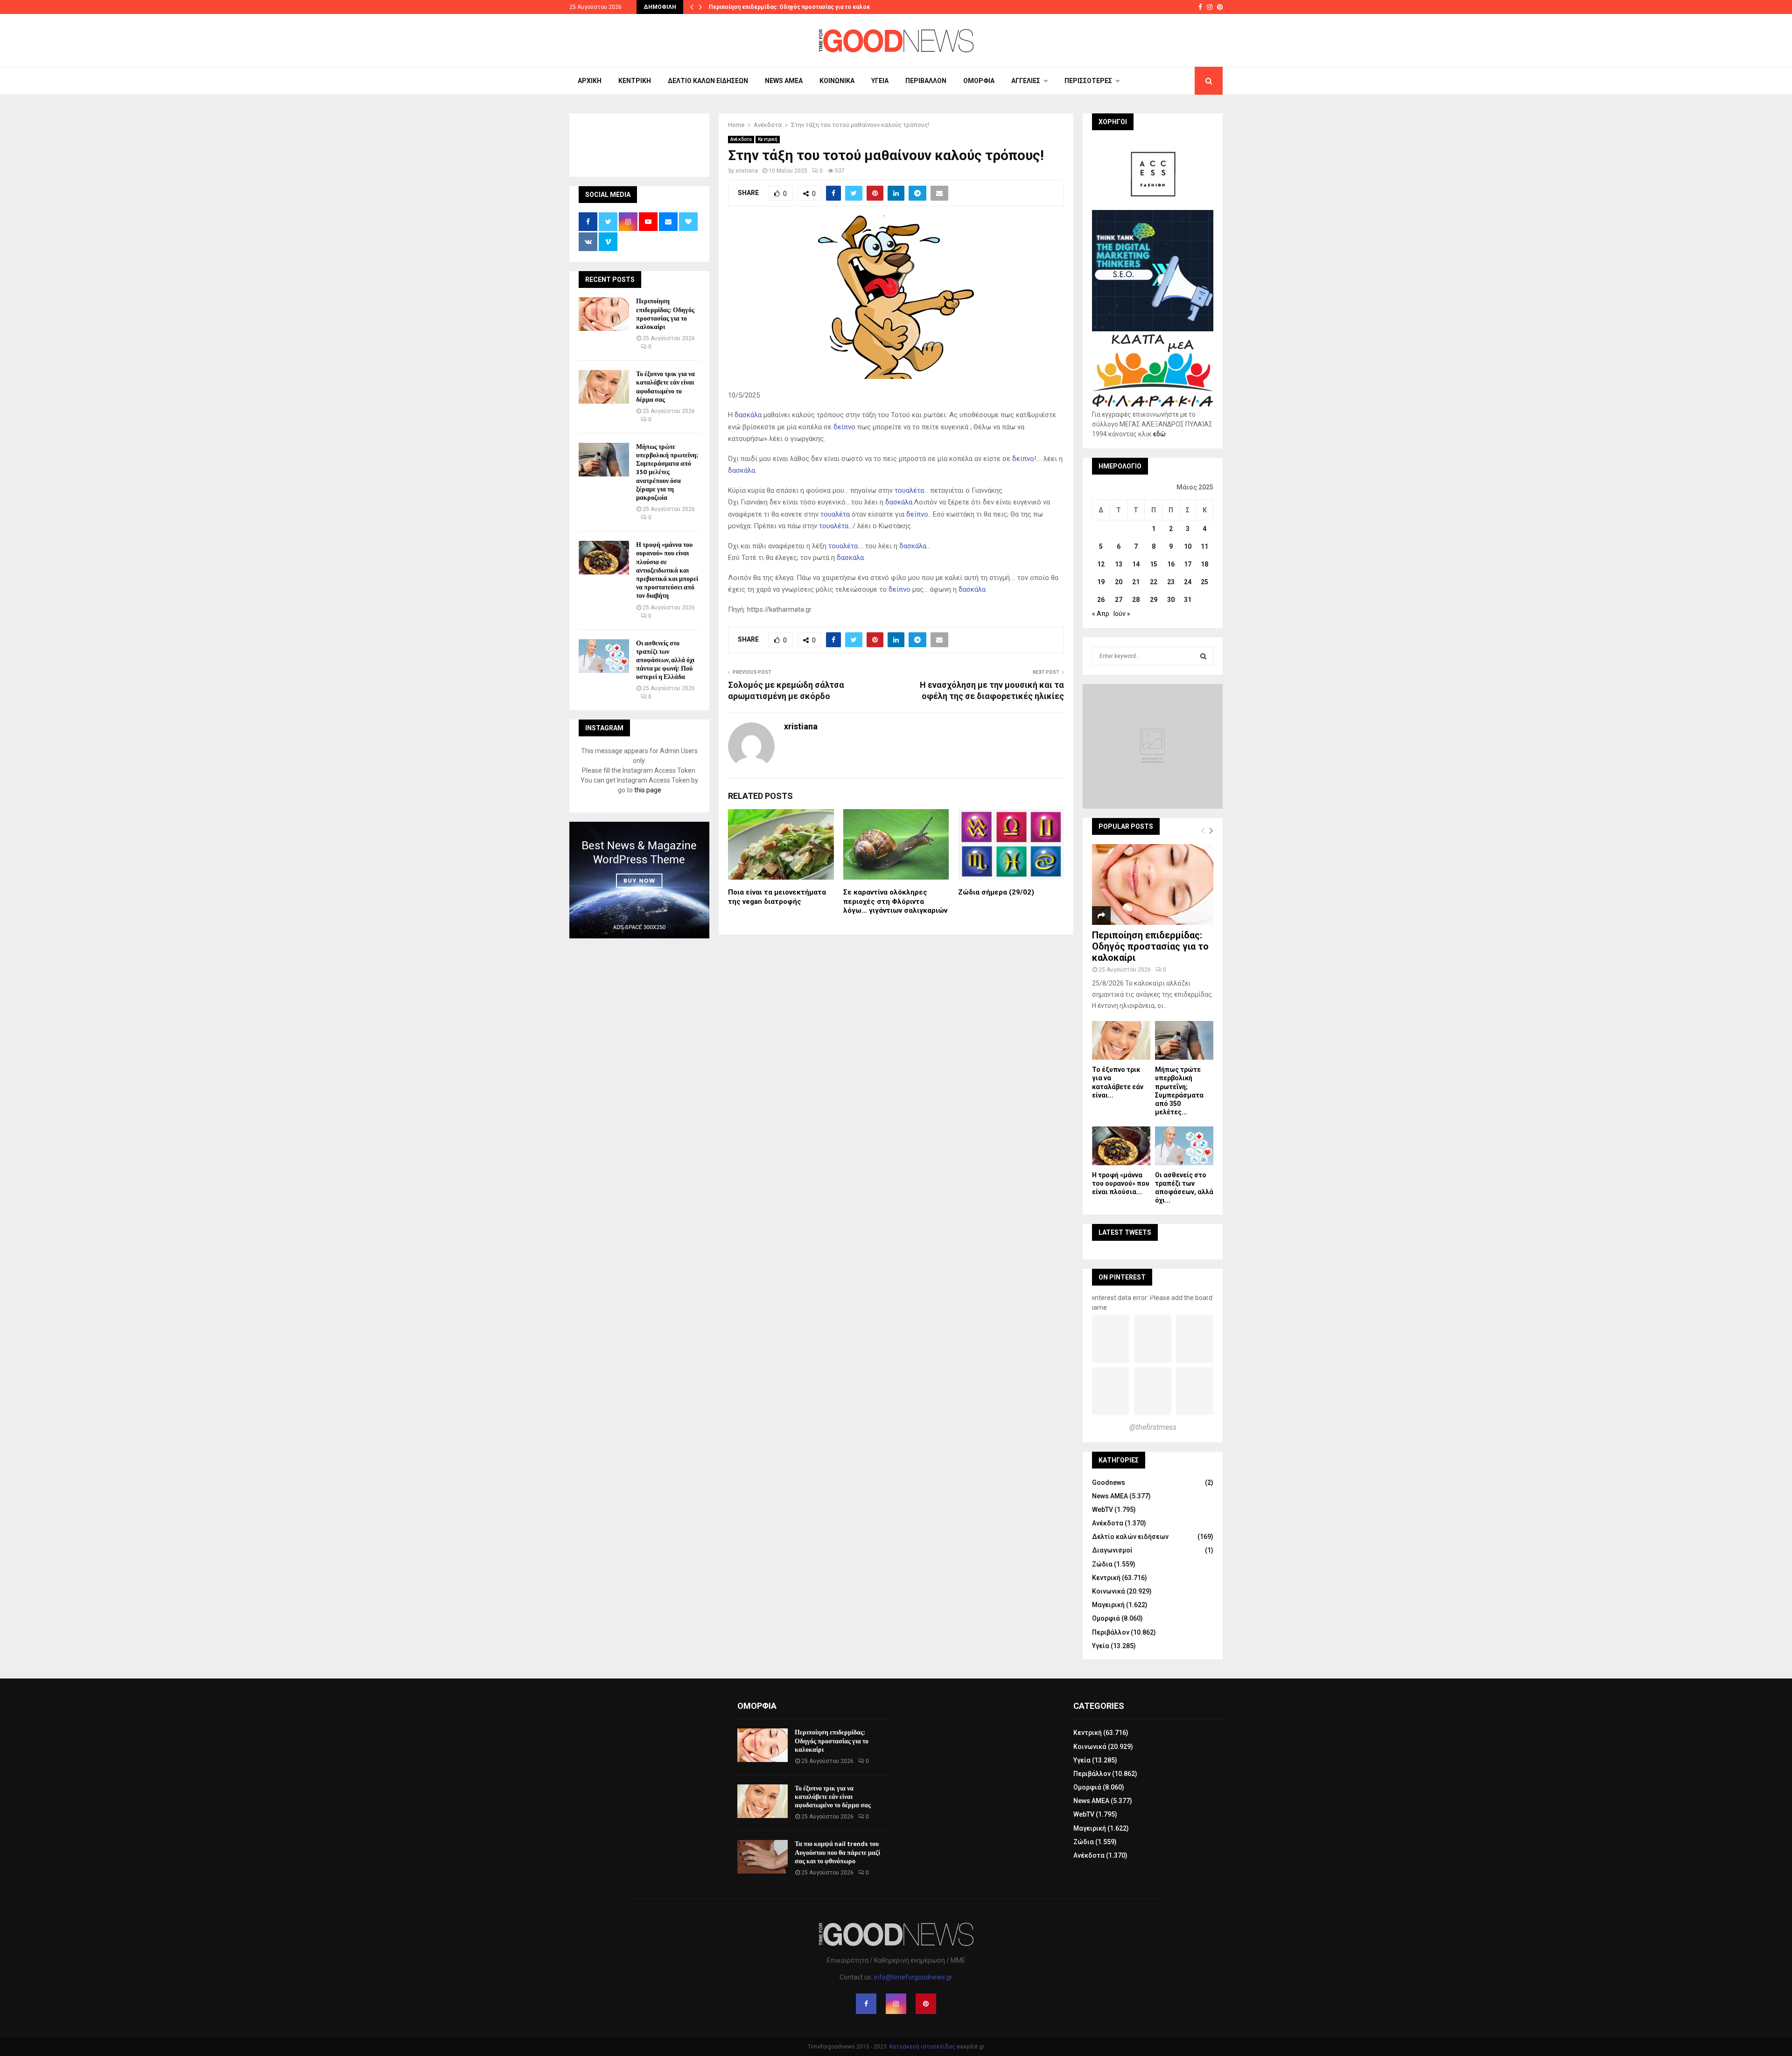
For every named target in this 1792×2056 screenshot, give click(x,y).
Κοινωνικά (837, 81)
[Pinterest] (926, 2004)
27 (1119, 600)
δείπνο (844, 427)
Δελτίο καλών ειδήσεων (708, 81)
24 (1188, 582)
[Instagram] (896, 2004)
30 (1171, 600)
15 (1154, 564)
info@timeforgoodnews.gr (913, 1977)
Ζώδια (1102, 1564)
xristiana (747, 171)
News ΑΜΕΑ (784, 81)
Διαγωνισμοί (1112, 1550)
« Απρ (1101, 614)
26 (1101, 600)
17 (1188, 564)
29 (1154, 600)
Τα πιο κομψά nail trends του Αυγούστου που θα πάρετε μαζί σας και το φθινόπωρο (837, 1852)
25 (1204, 582)
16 (1171, 564)
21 (1136, 582)
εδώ (1159, 434)
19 (1101, 582)
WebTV (1102, 1510)
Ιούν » (1122, 614)
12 (1101, 564)
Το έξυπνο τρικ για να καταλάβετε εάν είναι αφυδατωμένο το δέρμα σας (665, 387)
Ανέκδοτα (741, 139)
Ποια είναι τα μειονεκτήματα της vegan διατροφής (777, 897)
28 (1136, 600)
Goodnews (1109, 1483)
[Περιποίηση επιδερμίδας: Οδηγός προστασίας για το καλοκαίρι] (604, 314)
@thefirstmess (1153, 1427)
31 (1188, 600)
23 (1171, 582)
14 (1136, 564)
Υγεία (880, 81)
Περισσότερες (1088, 81)
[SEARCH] (1203, 656)
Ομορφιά (979, 81)
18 (1204, 564)
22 (1154, 582)
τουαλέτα (909, 490)
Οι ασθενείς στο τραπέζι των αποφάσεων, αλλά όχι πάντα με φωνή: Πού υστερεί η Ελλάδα (665, 660)
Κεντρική (635, 81)
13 (1119, 564)
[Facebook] (866, 2004)
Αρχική (590, 81)
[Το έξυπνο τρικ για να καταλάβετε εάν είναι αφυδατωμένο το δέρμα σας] (604, 387)
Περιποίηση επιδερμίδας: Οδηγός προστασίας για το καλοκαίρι (794, 7)
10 (1188, 546)
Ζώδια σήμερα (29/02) (996, 892)
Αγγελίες (1026, 81)
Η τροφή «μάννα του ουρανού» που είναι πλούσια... (1121, 1183)
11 (1204, 546)
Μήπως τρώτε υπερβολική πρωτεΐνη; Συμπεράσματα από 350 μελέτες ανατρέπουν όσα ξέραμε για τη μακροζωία (667, 472)
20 (1119, 582)
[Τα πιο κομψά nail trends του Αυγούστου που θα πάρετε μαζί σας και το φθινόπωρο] (763, 1857)
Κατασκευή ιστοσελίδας (922, 2047)
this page (648, 790)
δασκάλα (748, 415)
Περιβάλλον (926, 81)
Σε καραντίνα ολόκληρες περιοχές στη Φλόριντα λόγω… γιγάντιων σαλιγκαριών (895, 901)
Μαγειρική (1108, 1605)
